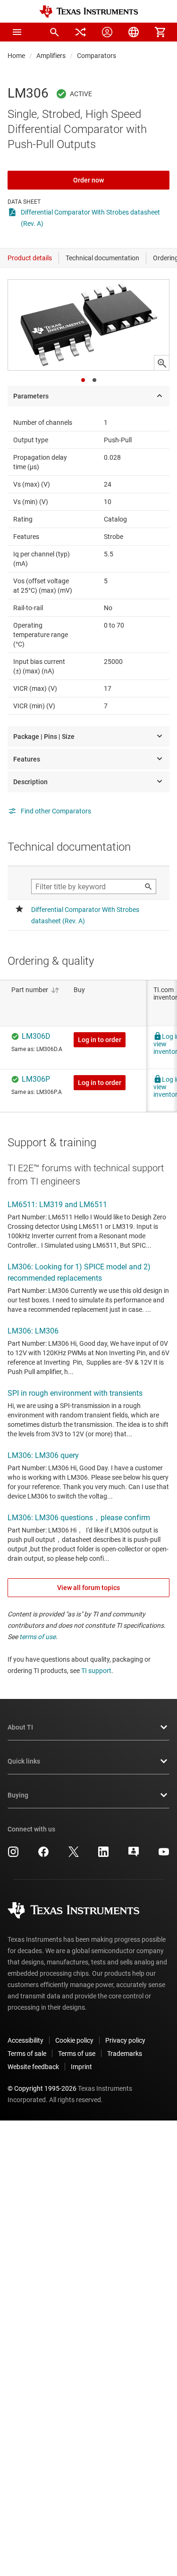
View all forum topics (88, 1588)
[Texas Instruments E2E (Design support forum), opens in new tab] (134, 1855)
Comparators (97, 56)
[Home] (89, 12)
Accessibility (25, 2040)
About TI (20, 1727)
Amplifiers (51, 56)
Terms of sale (27, 2054)
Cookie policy (74, 2040)
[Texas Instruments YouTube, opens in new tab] (164, 1855)
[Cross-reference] (81, 32)
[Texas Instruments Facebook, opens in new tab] (43, 1855)
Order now (88, 180)
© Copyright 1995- (42, 2088)
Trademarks (125, 2054)
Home (16, 56)
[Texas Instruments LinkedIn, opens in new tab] (103, 1855)
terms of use (38, 1637)
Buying (18, 1795)
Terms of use (77, 2054)
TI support (96, 1671)
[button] (17, 32)
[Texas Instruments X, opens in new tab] (74, 1855)
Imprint (81, 2067)
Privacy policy (125, 2040)
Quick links (24, 1761)
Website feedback (33, 2067)
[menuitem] (54, 32)
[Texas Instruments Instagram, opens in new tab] (13, 1855)
